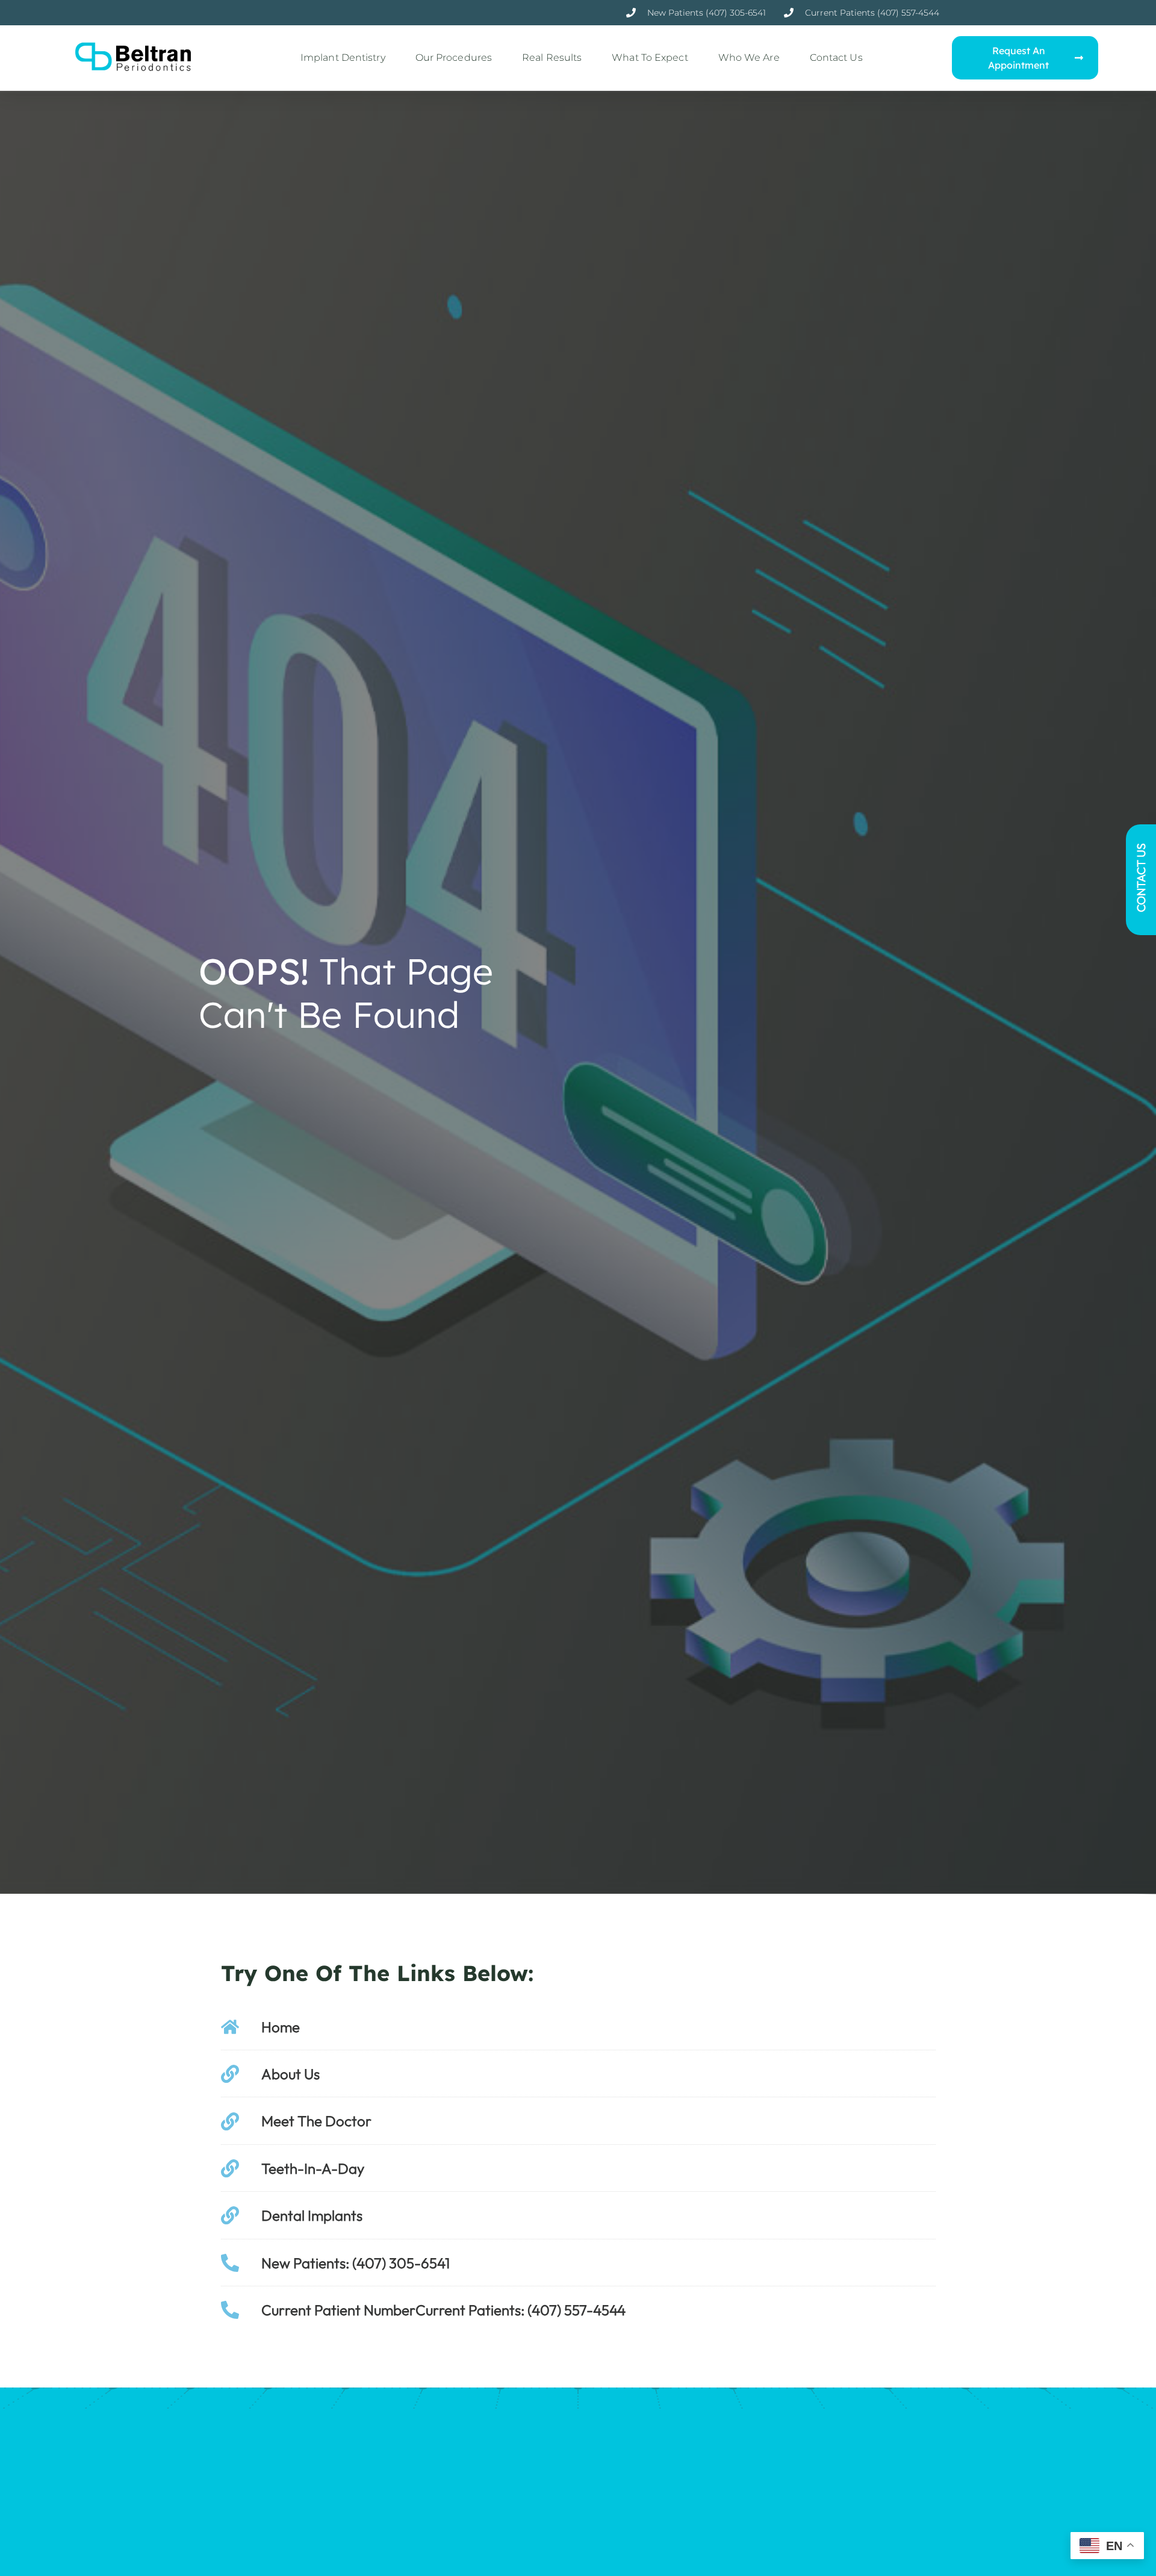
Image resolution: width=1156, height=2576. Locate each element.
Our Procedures (454, 58)
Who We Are (749, 58)
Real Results (552, 58)
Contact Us (836, 58)
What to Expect (650, 58)
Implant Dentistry (343, 58)
